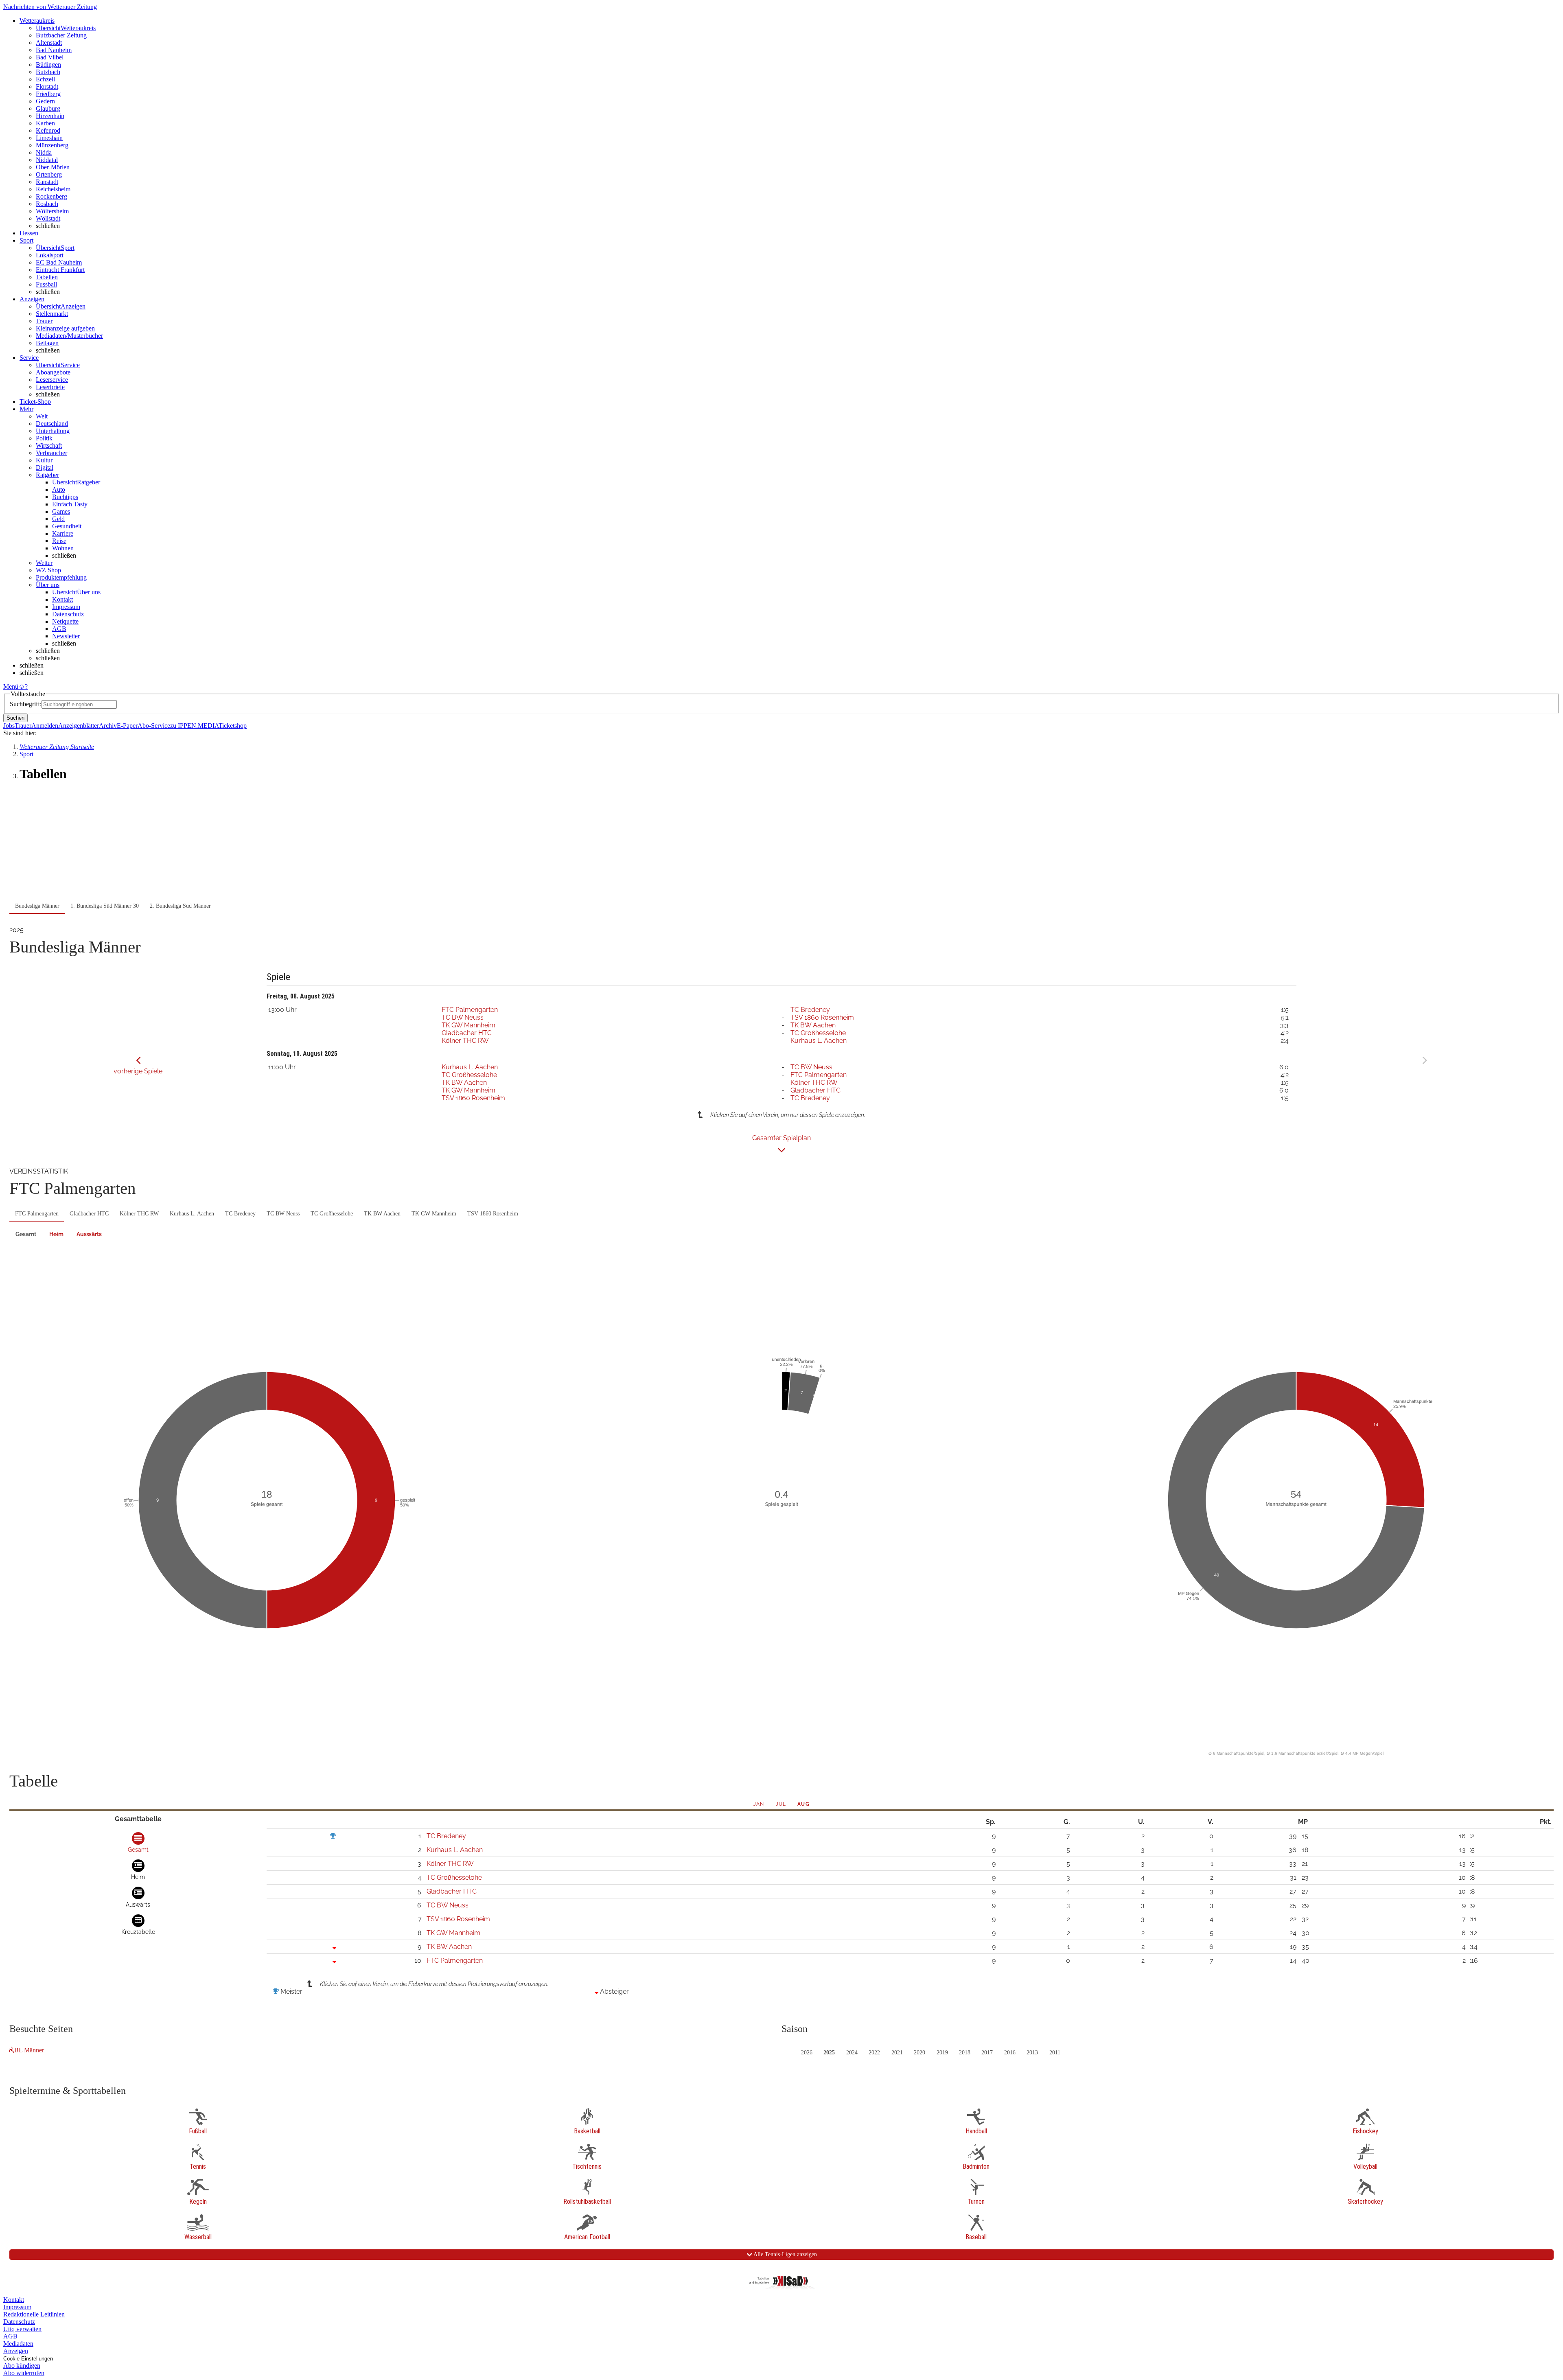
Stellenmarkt (52, 314)
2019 (942, 2053)
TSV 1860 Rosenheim (822, 1017)
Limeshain (49, 138)
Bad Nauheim (54, 50)
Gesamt (26, 1234)
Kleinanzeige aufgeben (65, 328)
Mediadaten (18, 2344)
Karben (45, 123)
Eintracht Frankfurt (60, 270)
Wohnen (63, 548)
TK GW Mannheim (468, 1025)
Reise (59, 541)
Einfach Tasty (70, 504)
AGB (59, 629)
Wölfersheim (52, 211)
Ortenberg (49, 174)
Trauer (44, 321)
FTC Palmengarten (470, 1010)
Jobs (9, 726)
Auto (59, 489)
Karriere (63, 533)
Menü (11, 686)
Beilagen (47, 343)
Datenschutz (68, 614)
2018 (965, 2053)
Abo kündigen (22, 2366)
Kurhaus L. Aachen (819, 1041)
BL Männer (29, 2050)
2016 (1010, 2053)
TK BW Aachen (813, 1025)
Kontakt (62, 599)
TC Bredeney (810, 1010)
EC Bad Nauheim (59, 262)
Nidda (44, 152)
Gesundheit (67, 526)
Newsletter (66, 636)
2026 (807, 2053)
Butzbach (48, 72)
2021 (897, 2053)
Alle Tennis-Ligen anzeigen (785, 2254)
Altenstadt (49, 43)
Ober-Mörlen (53, 167)
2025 (829, 2053)
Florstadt (47, 86)
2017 (987, 2053)
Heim (56, 1234)
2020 (919, 2053)
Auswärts (89, 1234)
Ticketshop (233, 726)
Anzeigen (16, 2351)
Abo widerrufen (24, 2373)
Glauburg (48, 108)
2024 (852, 2053)
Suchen (15, 718)
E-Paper (127, 726)
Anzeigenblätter (79, 726)
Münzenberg (52, 145)
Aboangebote (53, 372)
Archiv (108, 726)
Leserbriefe (50, 387)
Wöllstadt (48, 218)
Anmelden (45, 726)
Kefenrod (48, 130)
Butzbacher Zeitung (61, 35)
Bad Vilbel (50, 57)
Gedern (45, 101)
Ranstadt (47, 182)
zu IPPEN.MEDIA (194, 726)
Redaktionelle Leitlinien (34, 2314)
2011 (1055, 2053)
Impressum (66, 607)
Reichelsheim (53, 189)
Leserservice (52, 380)
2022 (874, 2053)
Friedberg (48, 94)
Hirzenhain (50, 116)
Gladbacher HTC (467, 1033)
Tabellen (47, 277)
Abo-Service (154, 726)
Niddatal (47, 160)
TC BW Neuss (463, 1017)
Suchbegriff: (26, 704)
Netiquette (65, 621)
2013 (1032, 2053)
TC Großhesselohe (818, 1033)
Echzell (45, 79)
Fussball (46, 284)
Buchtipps (65, 497)
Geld (58, 519)
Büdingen (48, 65)
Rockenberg (51, 196)
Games (61, 511)
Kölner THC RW (465, 1041)
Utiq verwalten (22, 2329)
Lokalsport (50, 255)
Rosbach (47, 204)
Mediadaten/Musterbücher (69, 336)
